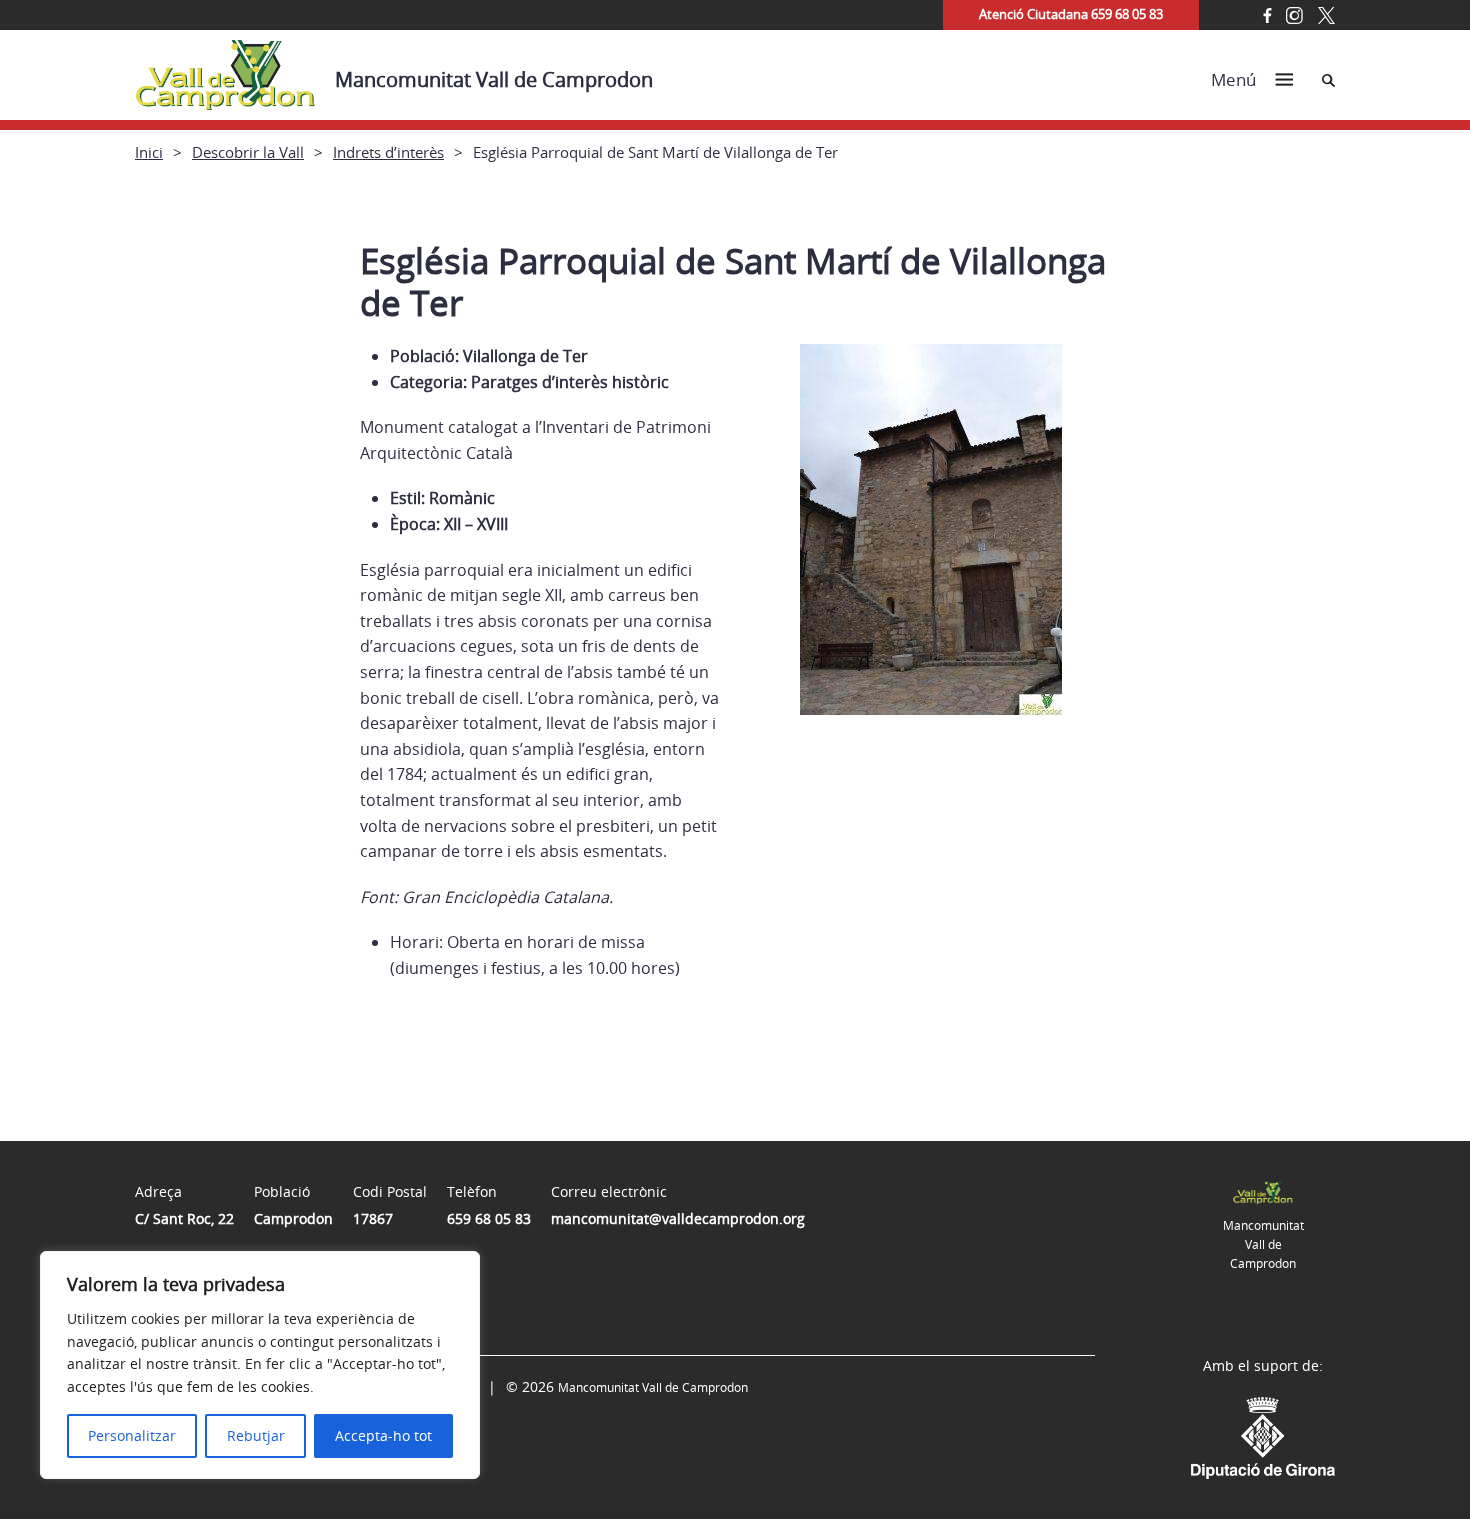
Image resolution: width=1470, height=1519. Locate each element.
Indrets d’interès (388, 152)
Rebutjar (256, 1435)
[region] (260, 1365)
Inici (149, 152)
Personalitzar (132, 1435)
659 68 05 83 (489, 1218)
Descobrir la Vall (248, 152)
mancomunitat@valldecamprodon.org (678, 1218)
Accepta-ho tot (383, 1435)
